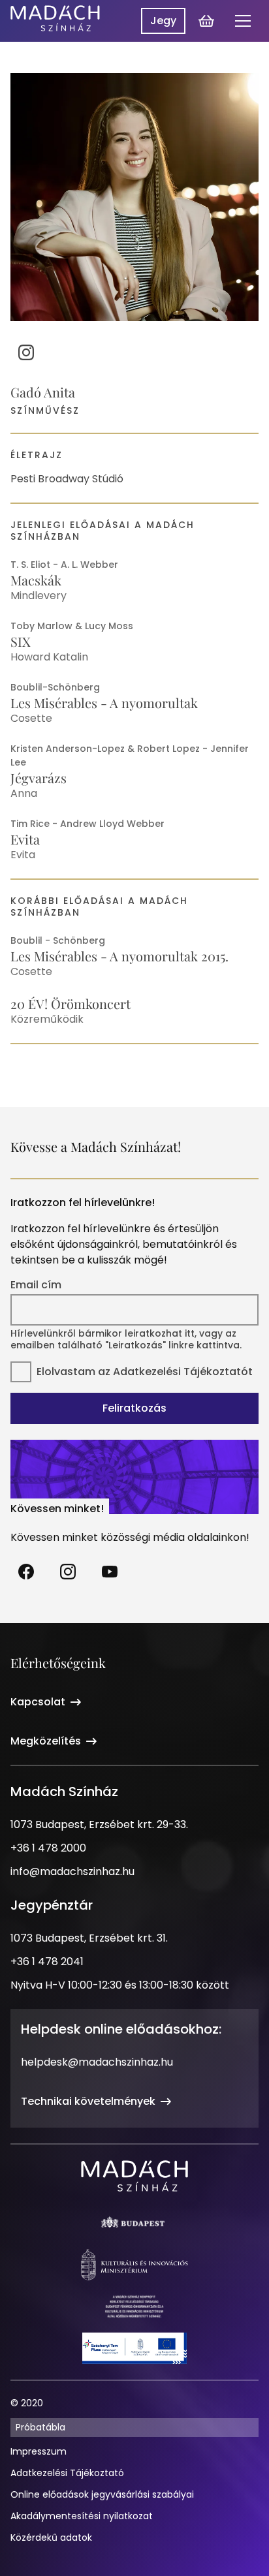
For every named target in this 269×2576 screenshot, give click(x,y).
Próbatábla (40, 2427)
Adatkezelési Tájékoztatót (183, 1372)
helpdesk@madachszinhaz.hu (97, 2062)
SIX (21, 641)
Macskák (36, 580)
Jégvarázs (39, 778)
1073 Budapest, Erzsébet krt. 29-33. (99, 1824)
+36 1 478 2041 (47, 1962)
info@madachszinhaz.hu (72, 1871)
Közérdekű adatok (51, 2537)
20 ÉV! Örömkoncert (71, 1003)
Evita (25, 839)
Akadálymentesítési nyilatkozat (82, 2516)
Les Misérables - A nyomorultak (104, 703)
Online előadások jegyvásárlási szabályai (102, 2494)
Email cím (36, 1285)
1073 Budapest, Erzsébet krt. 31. (89, 1938)
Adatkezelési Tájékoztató (67, 2473)
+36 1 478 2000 (48, 1848)
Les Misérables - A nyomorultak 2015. (119, 956)
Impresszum (39, 2451)
